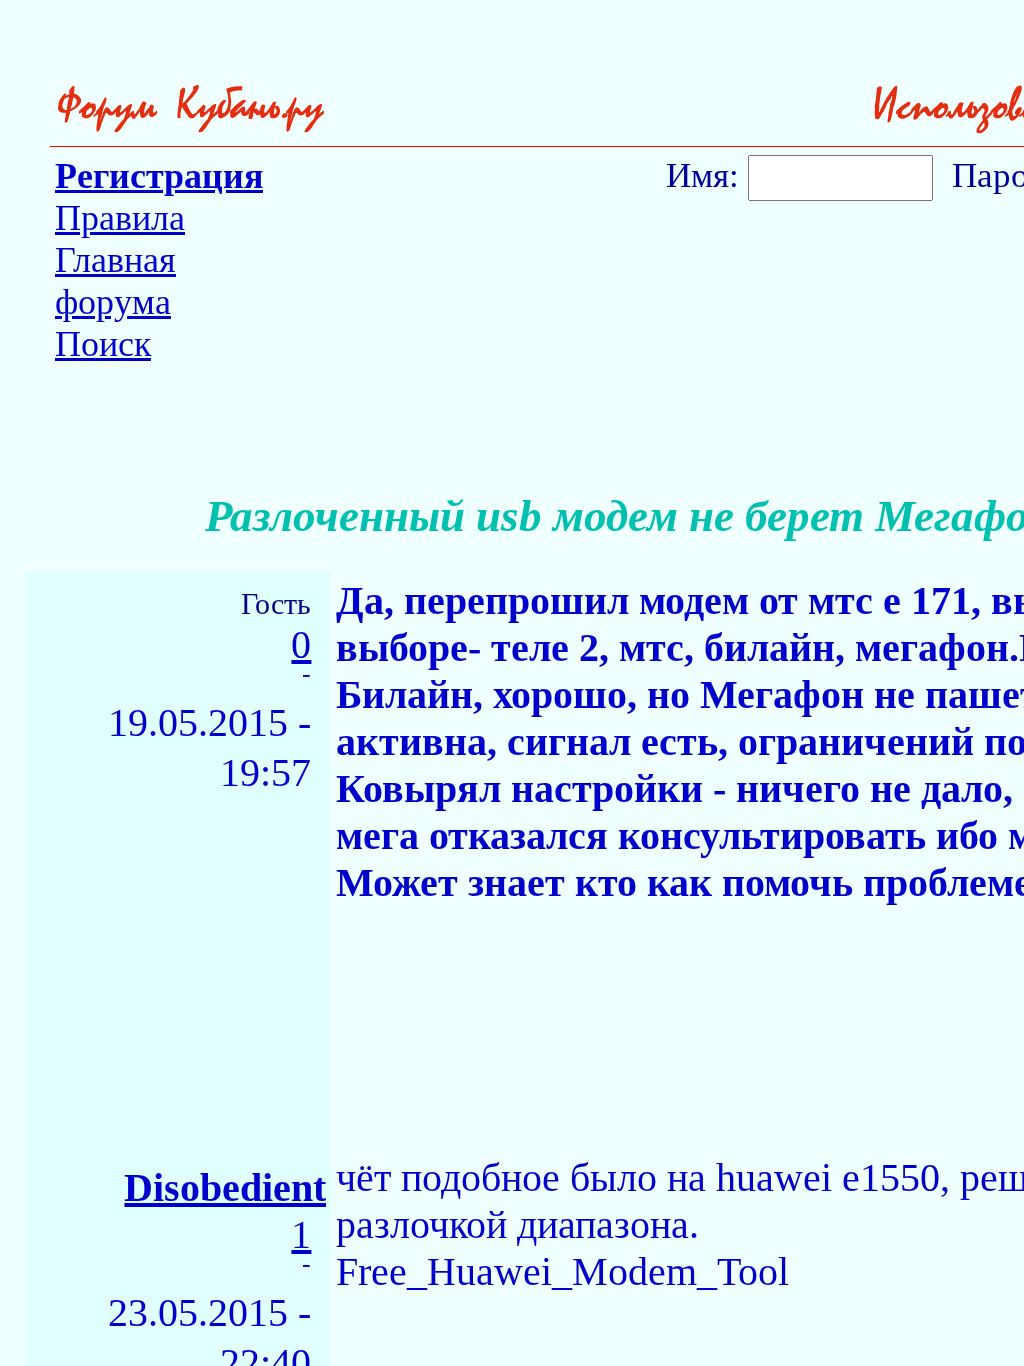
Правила (120, 218)
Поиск (103, 344)
